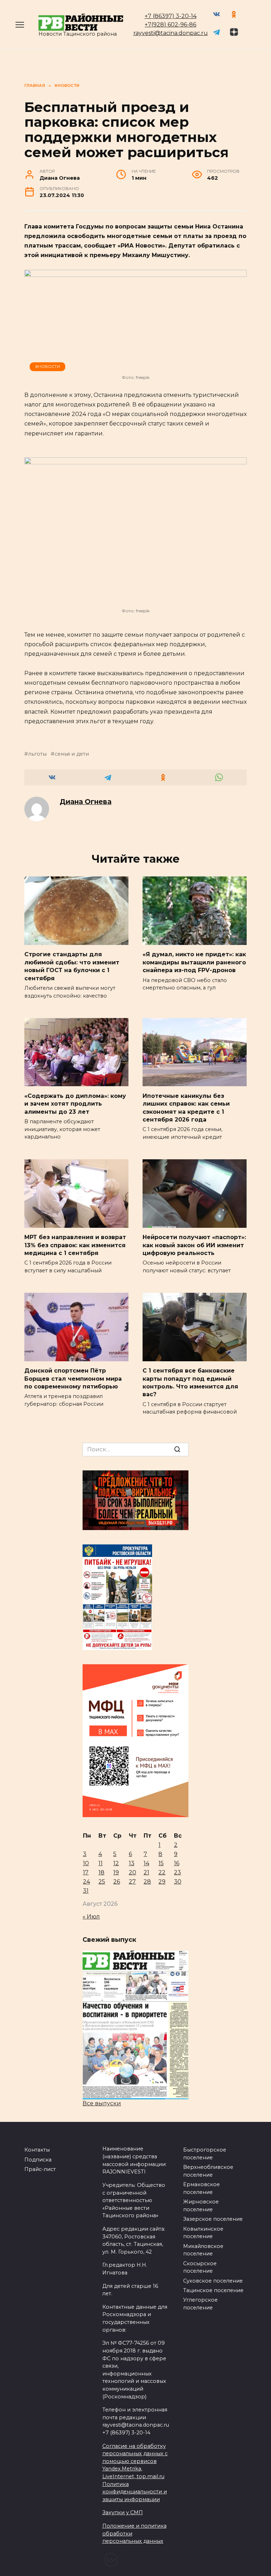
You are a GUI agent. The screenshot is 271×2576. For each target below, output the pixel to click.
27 (132, 1882)
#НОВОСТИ (48, 367)
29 (162, 1882)
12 (116, 1863)
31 (86, 1891)
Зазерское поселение (213, 2219)
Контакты (37, 2150)
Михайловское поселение (203, 2250)
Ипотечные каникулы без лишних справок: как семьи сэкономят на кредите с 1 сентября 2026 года (186, 1107)
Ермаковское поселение (201, 2188)
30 (178, 1882)
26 (117, 1882)
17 (86, 1872)
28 (147, 1882)
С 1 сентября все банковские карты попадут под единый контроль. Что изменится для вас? (190, 1382)
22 (162, 1872)
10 (86, 1863)
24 (86, 1882)
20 (133, 1872)
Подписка (38, 2160)
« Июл (91, 1917)
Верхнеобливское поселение (208, 2171)
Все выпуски (102, 2103)
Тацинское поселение (213, 2290)
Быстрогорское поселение (205, 2154)
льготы (37, 754)
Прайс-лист (40, 2169)
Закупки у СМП (123, 2512)
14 (146, 1863)
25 (102, 1882)
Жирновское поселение (201, 2206)
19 (116, 1872)
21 (146, 1872)
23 (177, 1872)
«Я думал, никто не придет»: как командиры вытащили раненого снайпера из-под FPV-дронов (194, 962)
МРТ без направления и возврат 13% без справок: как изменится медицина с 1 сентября (75, 1245)
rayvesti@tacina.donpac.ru (171, 33)
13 (132, 1863)
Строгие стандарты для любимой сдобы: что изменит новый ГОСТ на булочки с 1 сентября (72, 966)
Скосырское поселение (200, 2267)
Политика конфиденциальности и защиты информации (135, 2492)
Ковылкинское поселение (203, 2233)
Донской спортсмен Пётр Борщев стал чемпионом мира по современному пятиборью (73, 1379)
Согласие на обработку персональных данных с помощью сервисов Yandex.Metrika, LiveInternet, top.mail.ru (135, 2461)
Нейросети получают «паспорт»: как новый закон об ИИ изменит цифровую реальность (194, 1245)
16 (177, 1863)
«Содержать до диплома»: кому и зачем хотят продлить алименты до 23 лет (75, 1103)
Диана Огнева (86, 802)
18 (101, 1872)
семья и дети (72, 754)
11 (101, 1863)
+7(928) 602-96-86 (170, 25)
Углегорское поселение (200, 2304)
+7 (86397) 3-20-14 (171, 16)
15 (161, 1863)
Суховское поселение (213, 2281)
